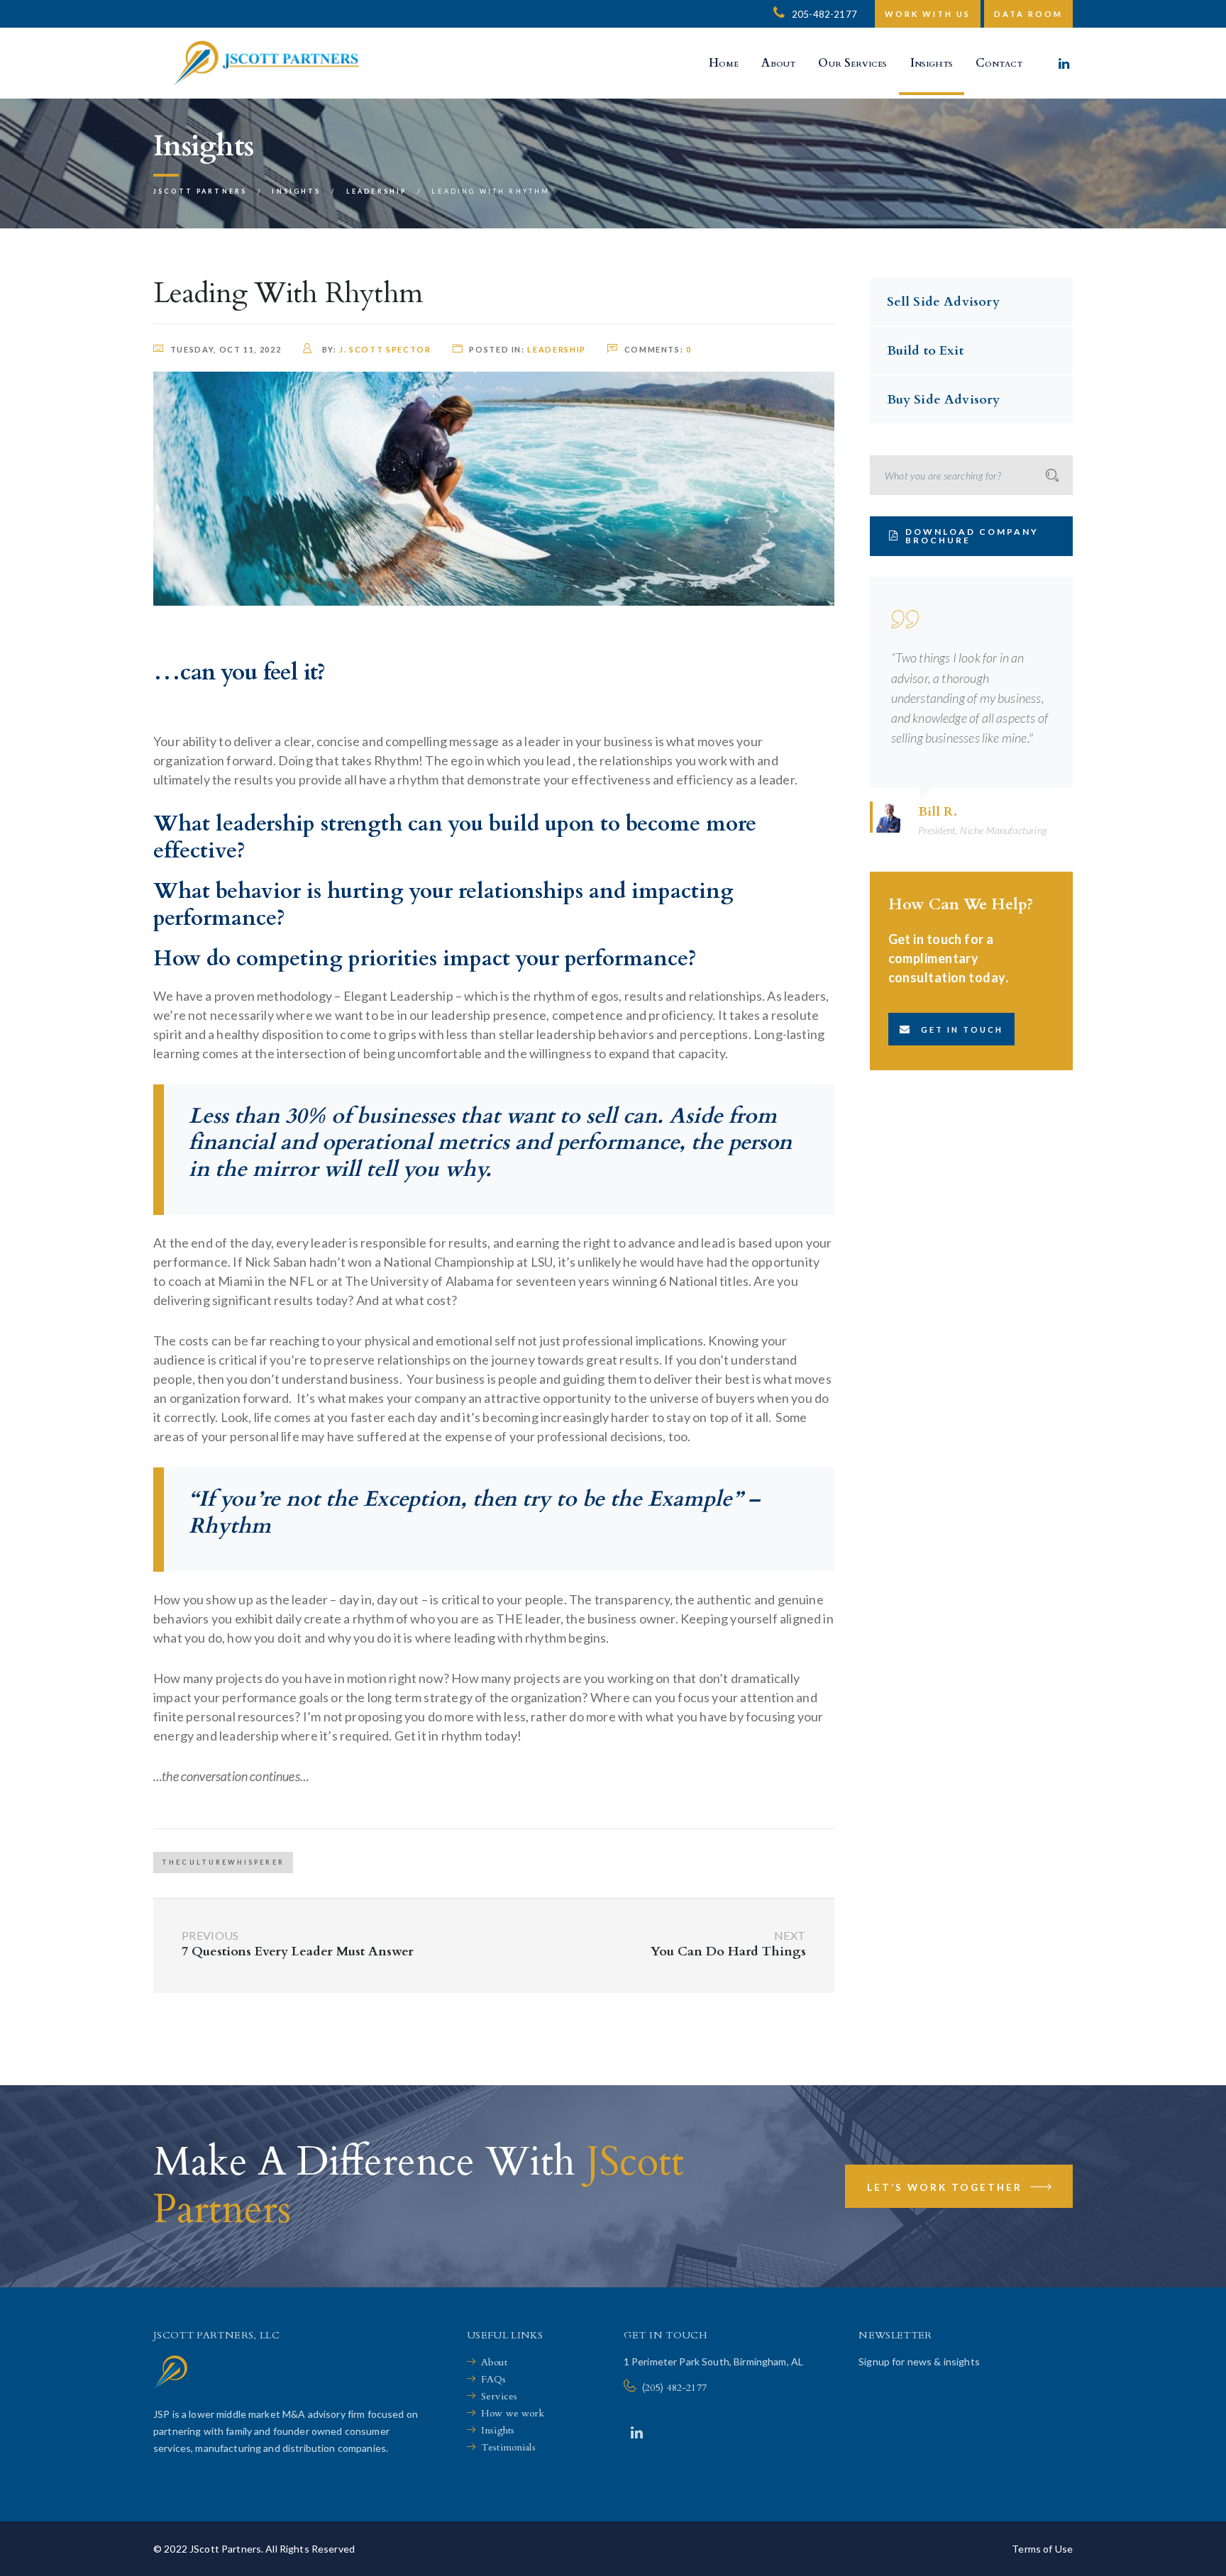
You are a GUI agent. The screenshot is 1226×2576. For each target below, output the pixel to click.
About (494, 2362)
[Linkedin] (1064, 63)
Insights (498, 2430)
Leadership (557, 349)
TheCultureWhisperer (223, 1862)
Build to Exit (925, 351)
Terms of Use (1042, 2549)
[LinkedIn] (637, 2432)
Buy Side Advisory (944, 400)
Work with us (928, 14)
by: (375, 349)
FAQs (494, 2379)
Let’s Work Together (947, 2187)
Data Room (1028, 14)
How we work (513, 2413)
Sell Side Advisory (943, 302)
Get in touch (962, 1029)
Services (499, 2396)
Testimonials (508, 2447)
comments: (658, 349)
